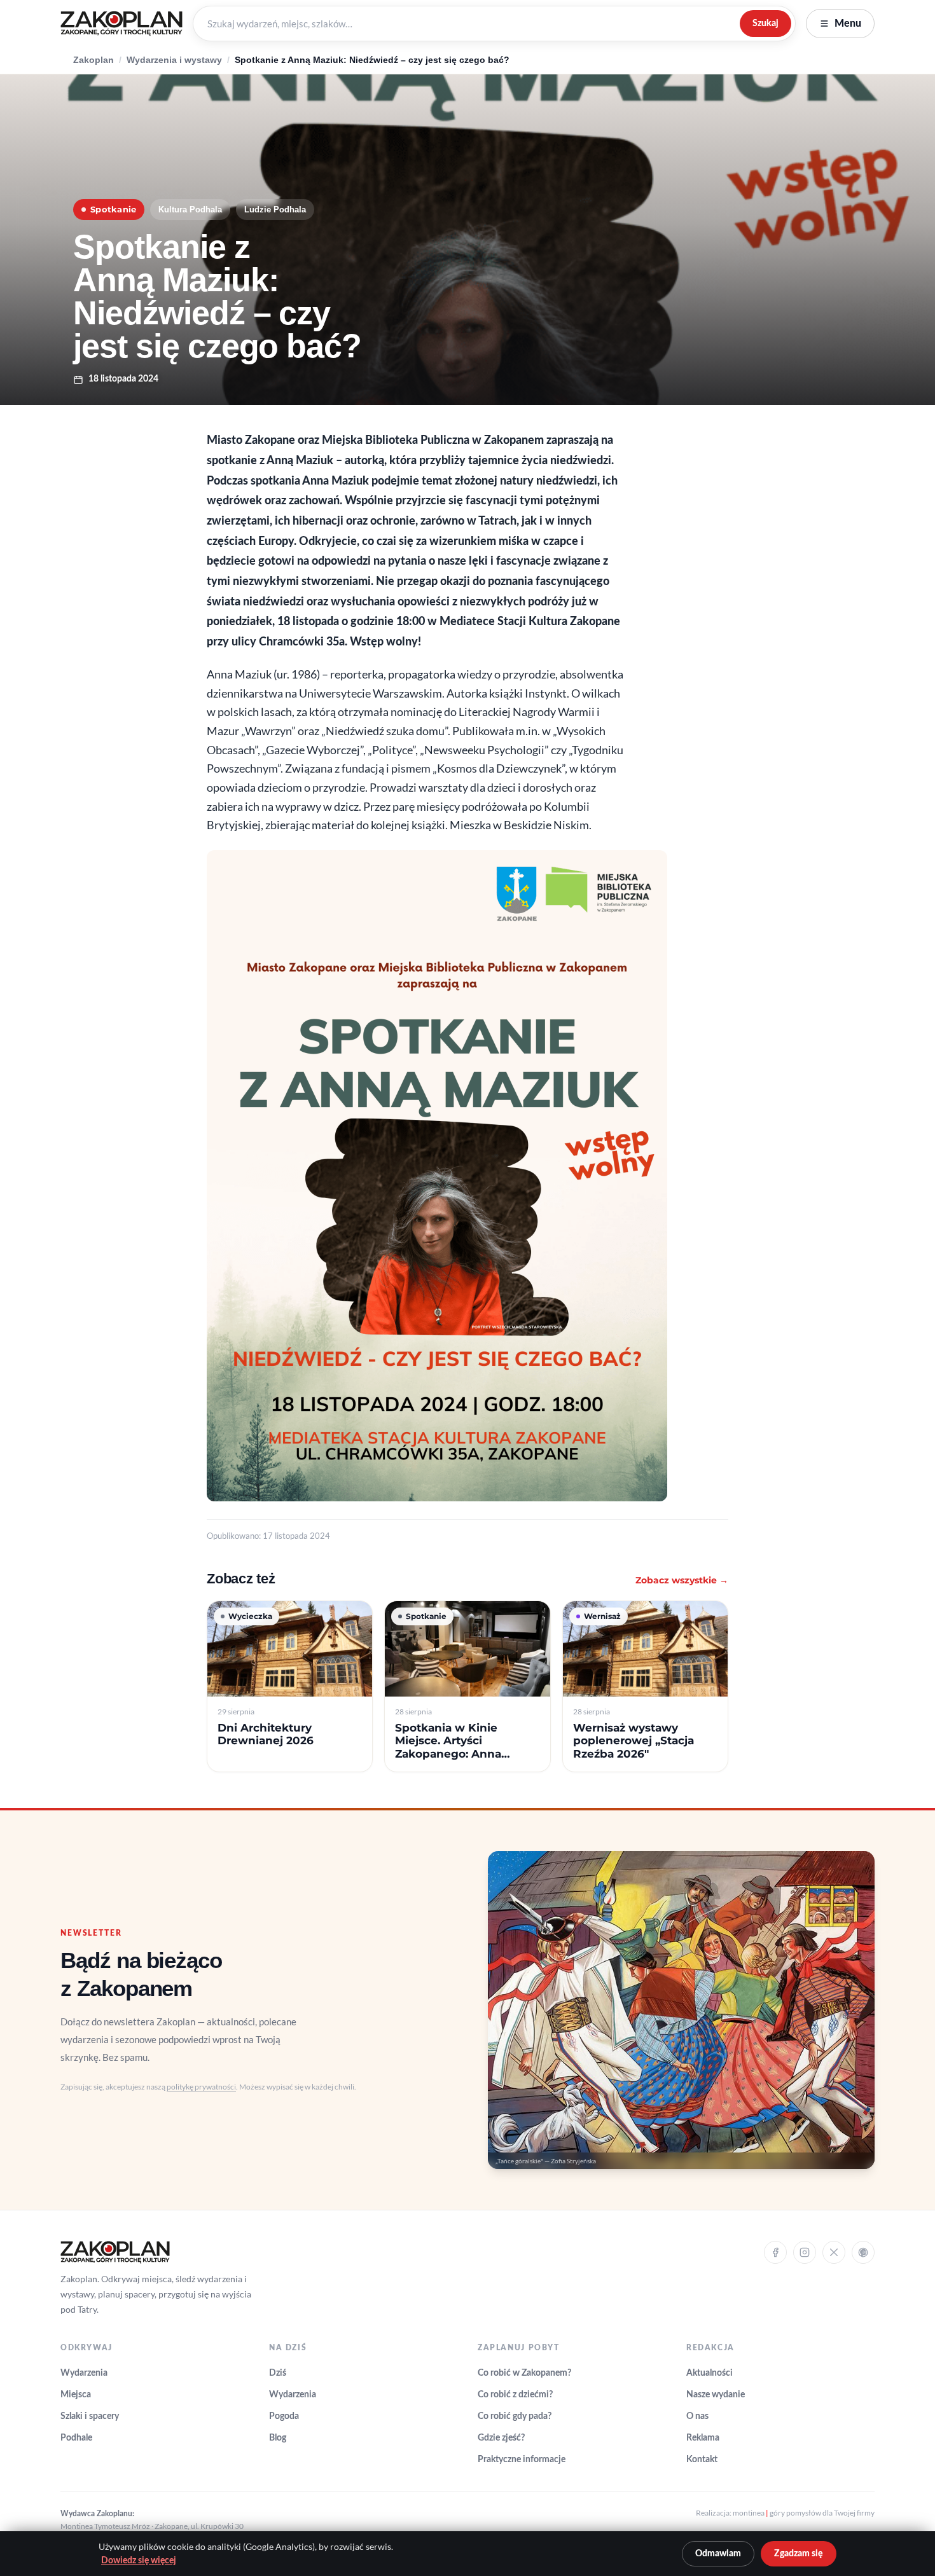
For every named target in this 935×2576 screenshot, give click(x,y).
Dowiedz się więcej (139, 2561)
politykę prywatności (201, 2087)
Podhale (76, 2438)
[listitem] (290, 1687)
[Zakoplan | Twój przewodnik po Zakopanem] (121, 24)
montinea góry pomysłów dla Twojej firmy (804, 2513)
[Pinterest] (863, 2252)
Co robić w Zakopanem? (524, 2373)
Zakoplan (93, 60)
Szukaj (765, 23)
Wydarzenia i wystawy (174, 60)
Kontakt (702, 2460)
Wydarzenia (84, 2373)
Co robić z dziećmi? (515, 2395)
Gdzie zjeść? (501, 2438)
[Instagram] (805, 2252)
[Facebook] (775, 2252)
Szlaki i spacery (90, 2416)
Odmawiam (718, 2554)
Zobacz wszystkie (682, 1580)
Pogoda (284, 2416)
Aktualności (710, 2373)
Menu (848, 24)
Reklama (703, 2438)
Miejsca (76, 2395)
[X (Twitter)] (834, 2252)
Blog (278, 2438)
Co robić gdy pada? (515, 2416)
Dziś (278, 2373)
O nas (697, 2416)
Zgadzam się (799, 2554)
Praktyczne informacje (522, 2460)
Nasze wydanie (716, 2395)
